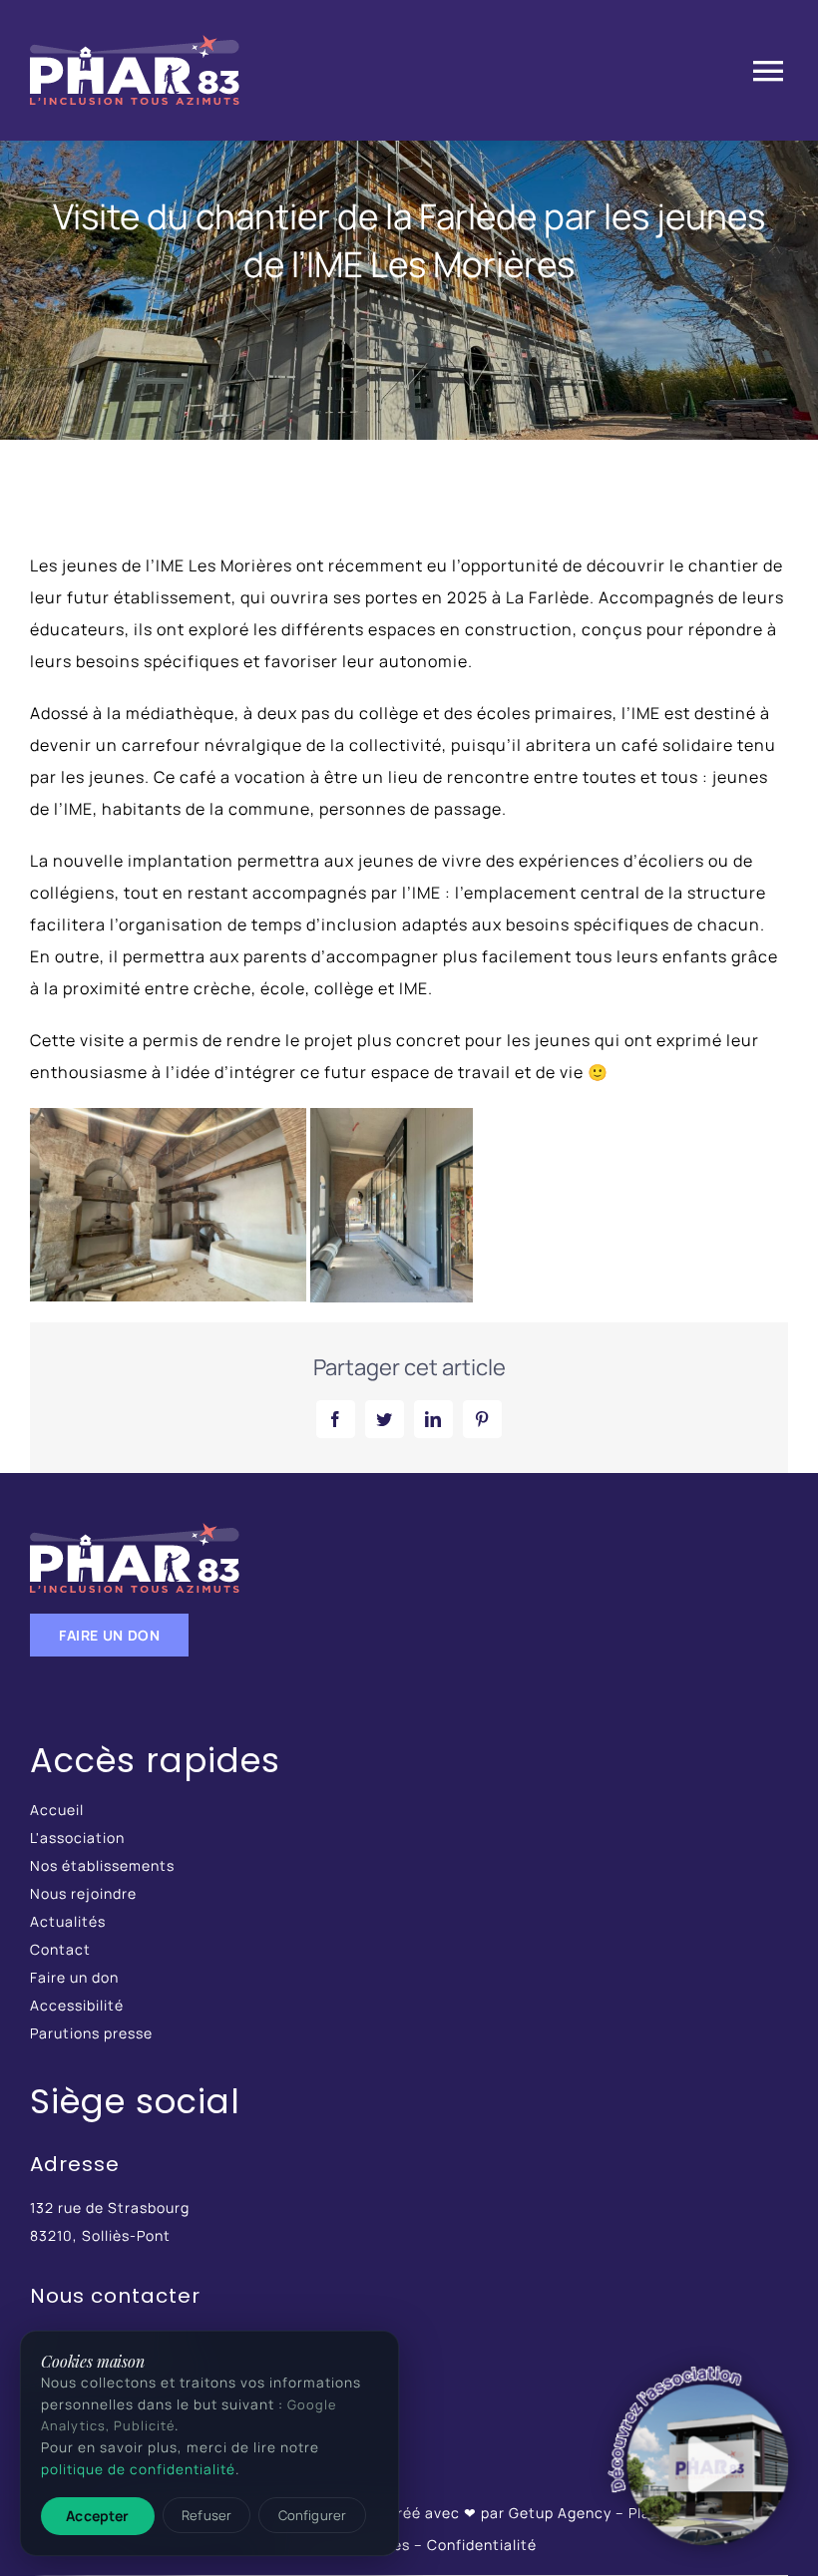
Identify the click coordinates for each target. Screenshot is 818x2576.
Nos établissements (102, 1865)
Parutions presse (91, 2033)
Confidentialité (482, 2545)
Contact (60, 1949)
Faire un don (74, 1977)
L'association (77, 1838)
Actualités (68, 1921)
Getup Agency (560, 2513)
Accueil (57, 1810)
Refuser (206, 2515)
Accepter (97, 2516)
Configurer (312, 2515)
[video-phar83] (699, 2457)
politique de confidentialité (138, 2469)
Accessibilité (77, 2005)
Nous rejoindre (83, 1893)
